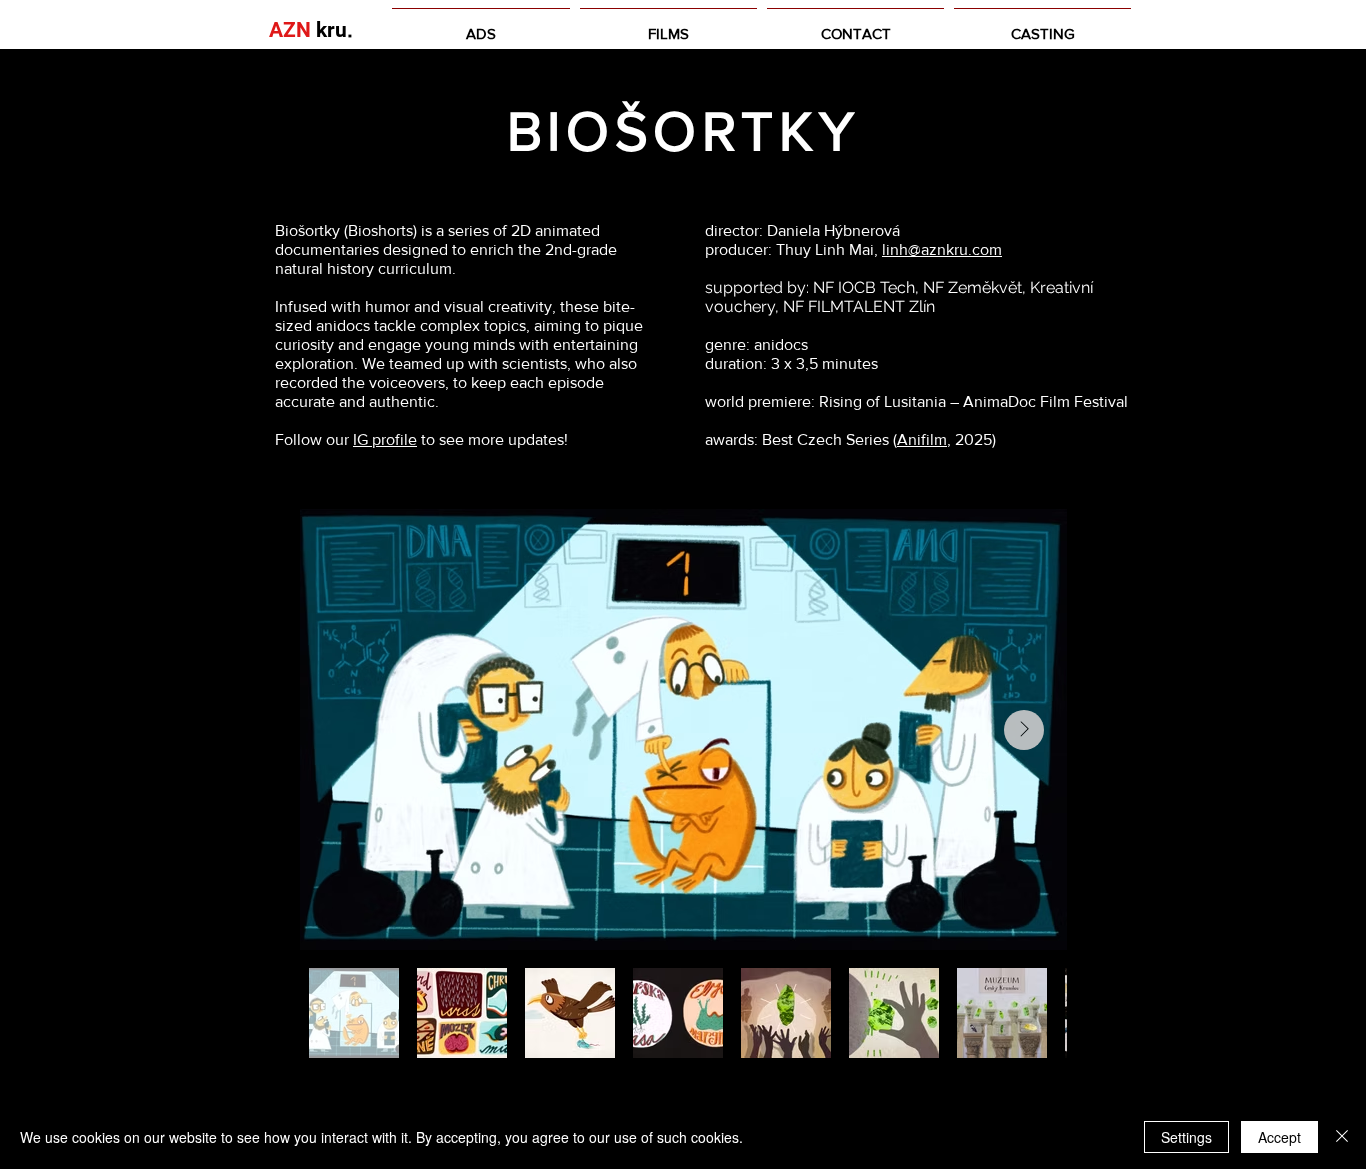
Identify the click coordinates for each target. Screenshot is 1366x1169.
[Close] (1342, 1137)
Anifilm (922, 439)
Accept (1279, 1137)
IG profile (385, 439)
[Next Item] (1024, 730)
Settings (1186, 1137)
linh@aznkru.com (942, 249)
